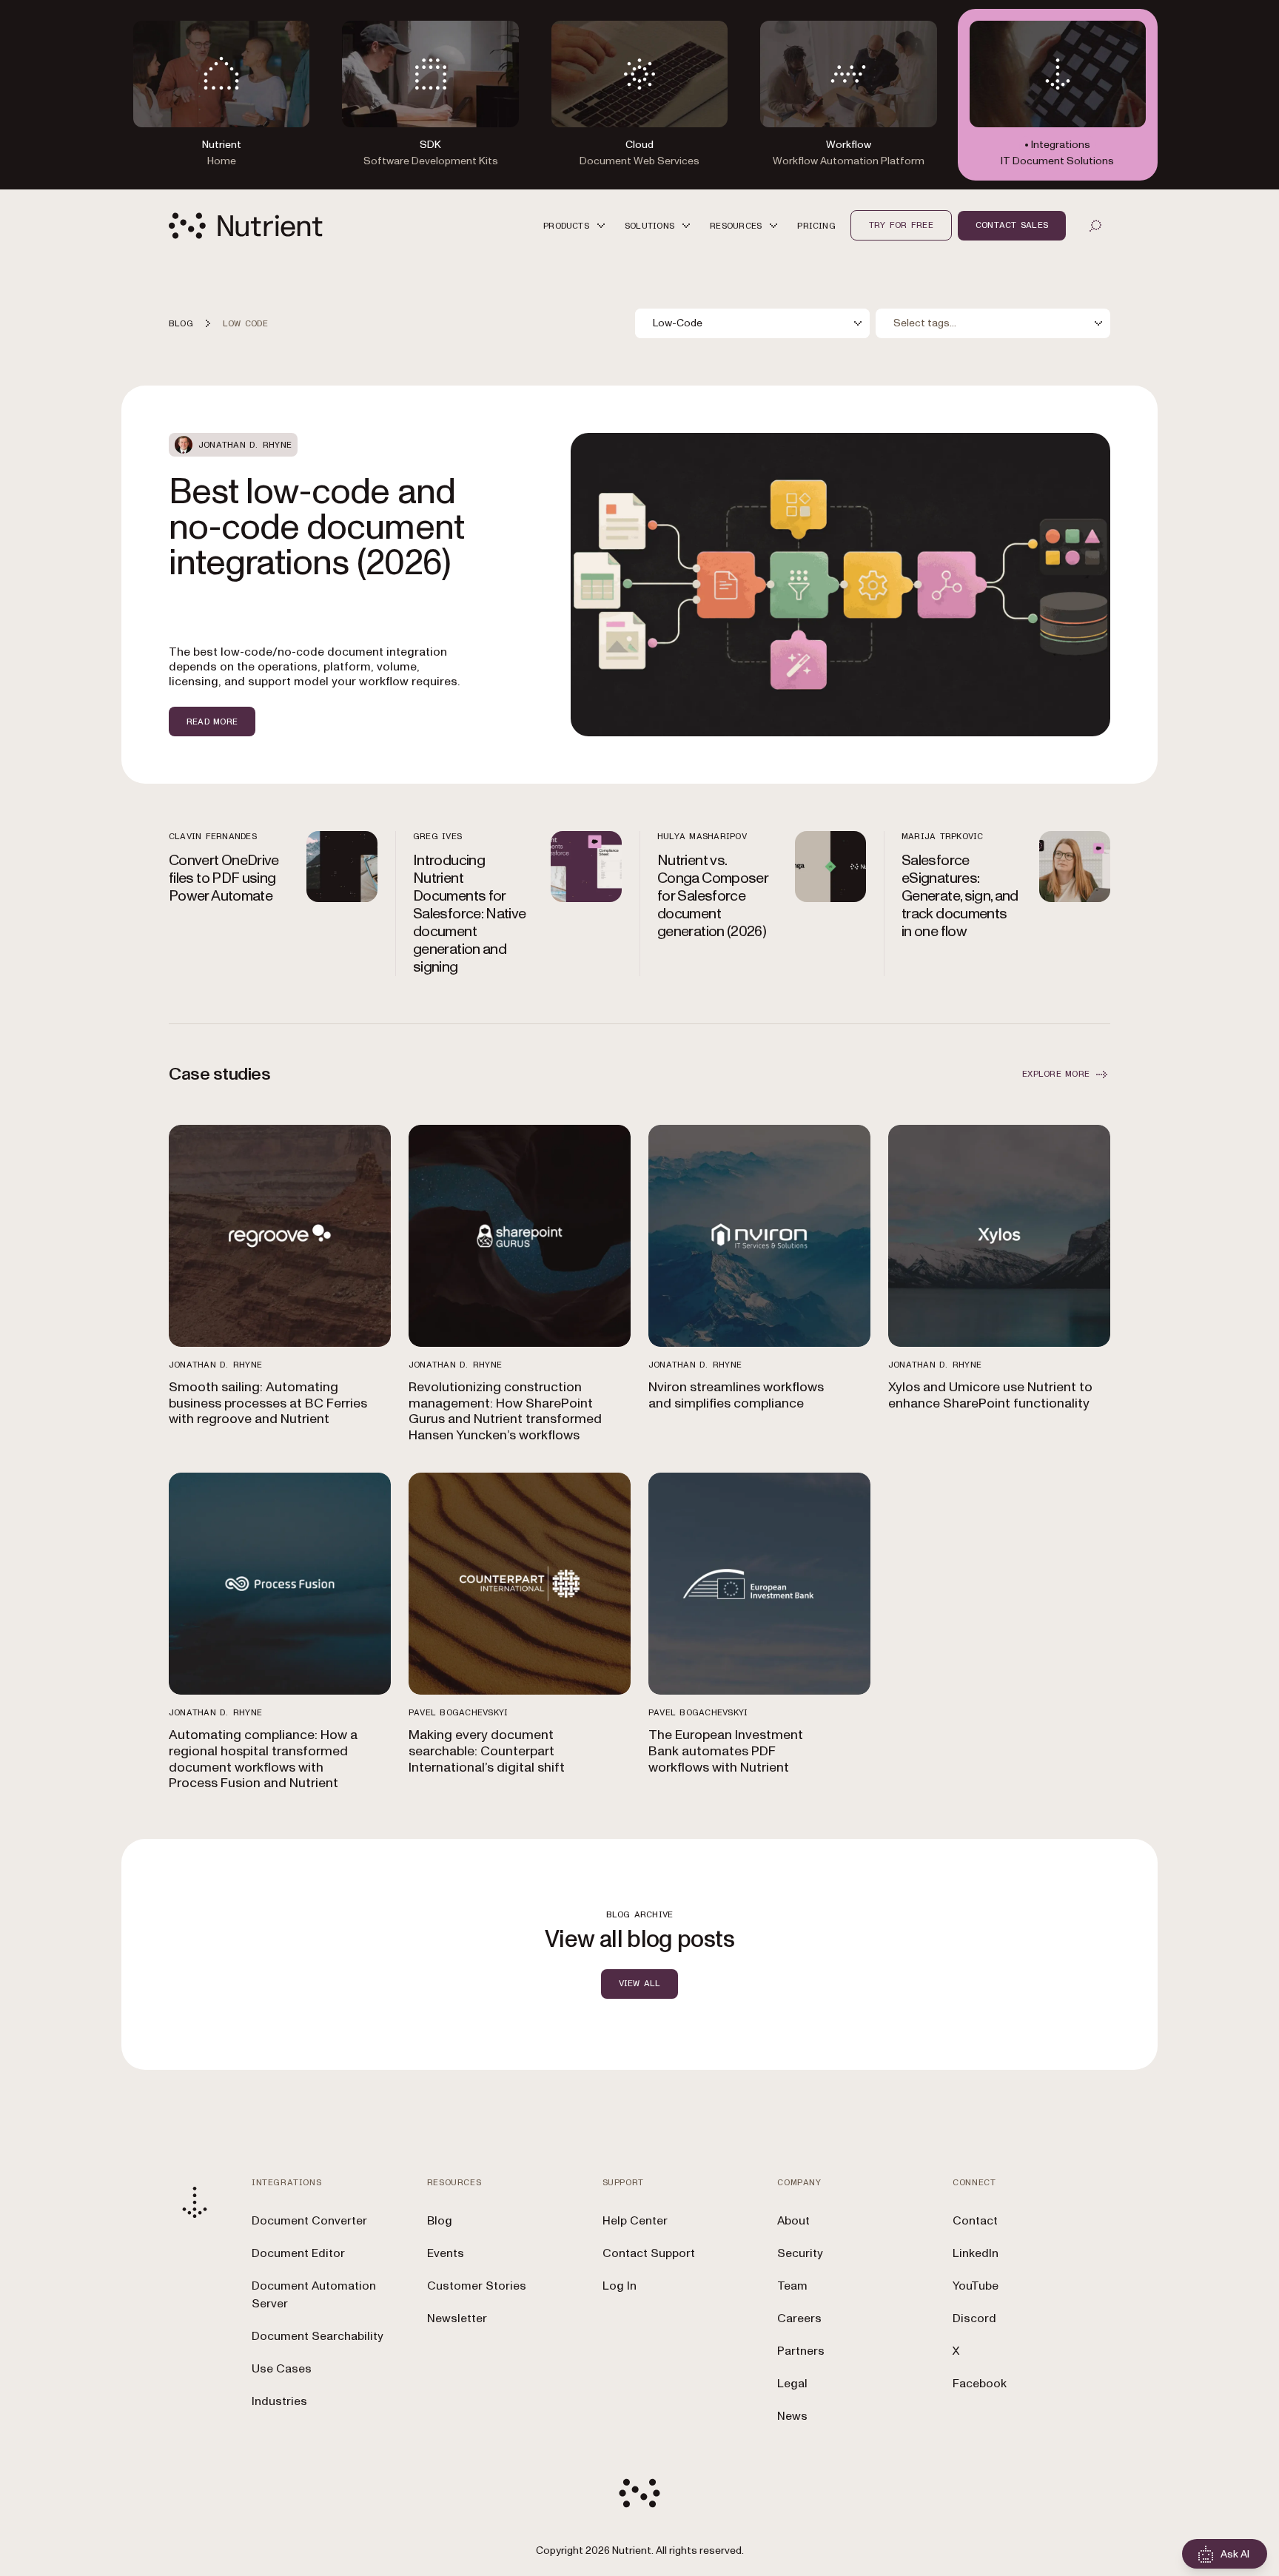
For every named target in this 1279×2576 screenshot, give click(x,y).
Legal (792, 2384)
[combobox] (752, 323)
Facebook (980, 2384)
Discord (974, 2318)
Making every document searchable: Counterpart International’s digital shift (487, 1751)
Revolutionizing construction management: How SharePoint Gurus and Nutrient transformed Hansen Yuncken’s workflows (505, 1411)
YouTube (976, 2286)
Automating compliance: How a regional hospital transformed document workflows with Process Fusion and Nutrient (263, 1759)
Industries (279, 2401)
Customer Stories (477, 2286)
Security (800, 2253)
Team (792, 2286)
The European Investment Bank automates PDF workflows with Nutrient (726, 1751)
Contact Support (649, 2253)
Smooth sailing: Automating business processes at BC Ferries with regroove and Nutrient (268, 1403)
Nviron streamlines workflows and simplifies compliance (736, 1395)
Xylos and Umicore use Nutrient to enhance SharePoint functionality (990, 1395)
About (793, 2221)
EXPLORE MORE (1056, 1074)
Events (446, 2253)
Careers (799, 2318)
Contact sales (1012, 225)
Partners (801, 2351)
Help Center (635, 2221)
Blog (440, 2221)
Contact (975, 2221)
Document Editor (298, 2253)
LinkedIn (976, 2253)
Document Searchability (318, 2336)
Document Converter (309, 2221)
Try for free (901, 225)
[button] (577, 225)
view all (640, 1983)
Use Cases (282, 2369)
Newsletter (457, 2318)
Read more (212, 722)
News (792, 2416)
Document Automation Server (314, 2295)
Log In (620, 2286)
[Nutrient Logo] (246, 226)
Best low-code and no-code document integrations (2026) (316, 528)
